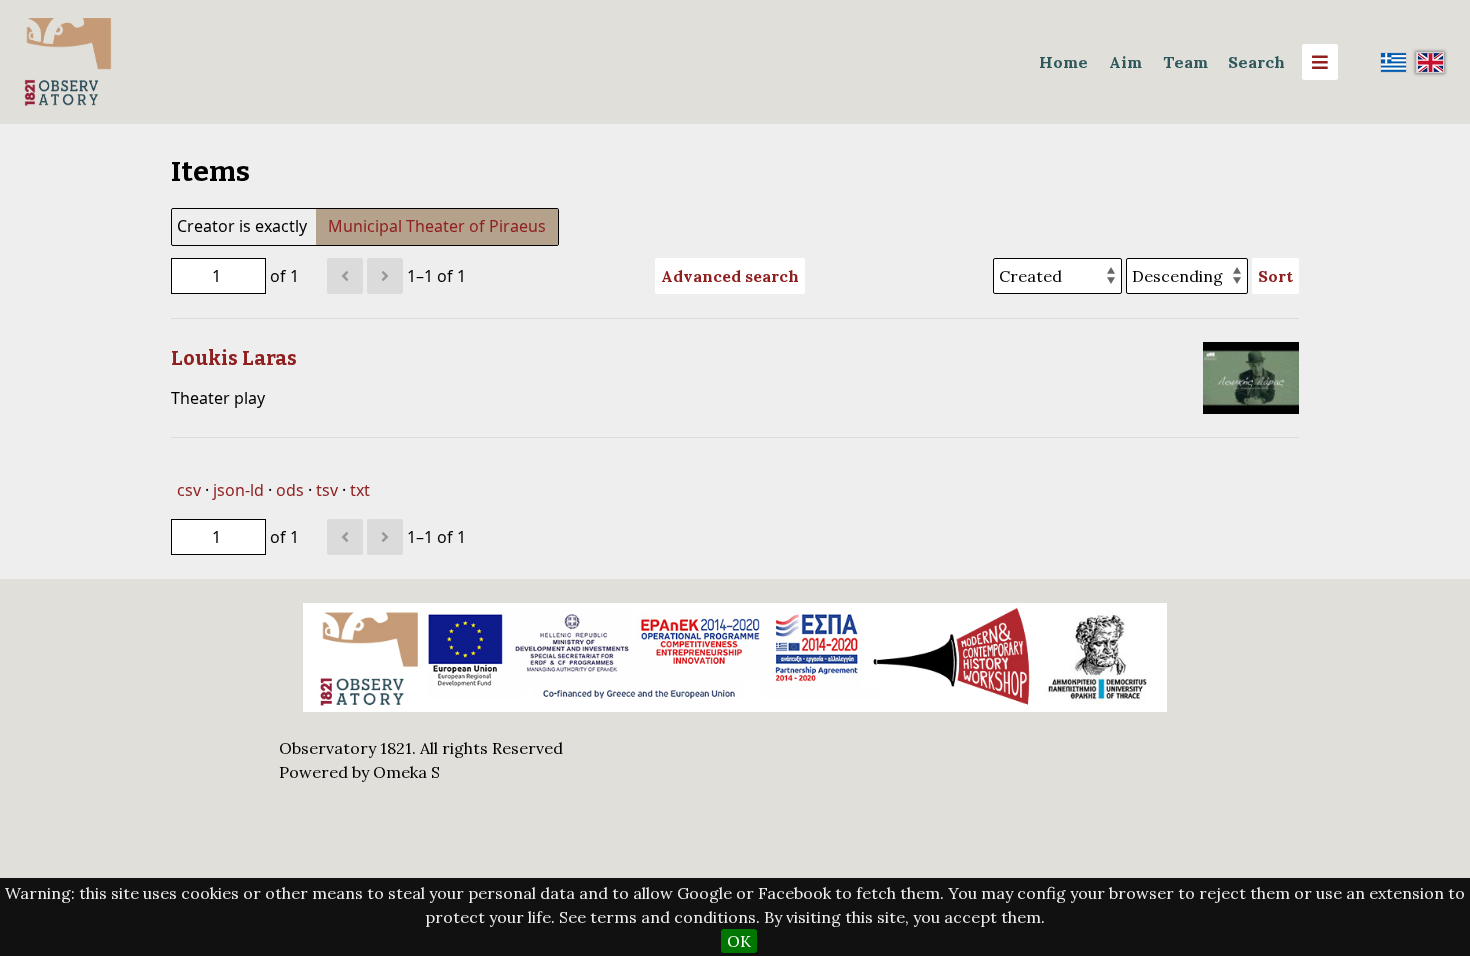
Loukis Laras (234, 358)
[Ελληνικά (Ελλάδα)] (1394, 62)
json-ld (238, 490)
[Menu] (1320, 62)
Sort (1275, 276)
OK (739, 941)
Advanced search (730, 276)
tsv (327, 490)
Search (1256, 62)
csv (189, 490)
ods (290, 490)
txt (360, 490)
